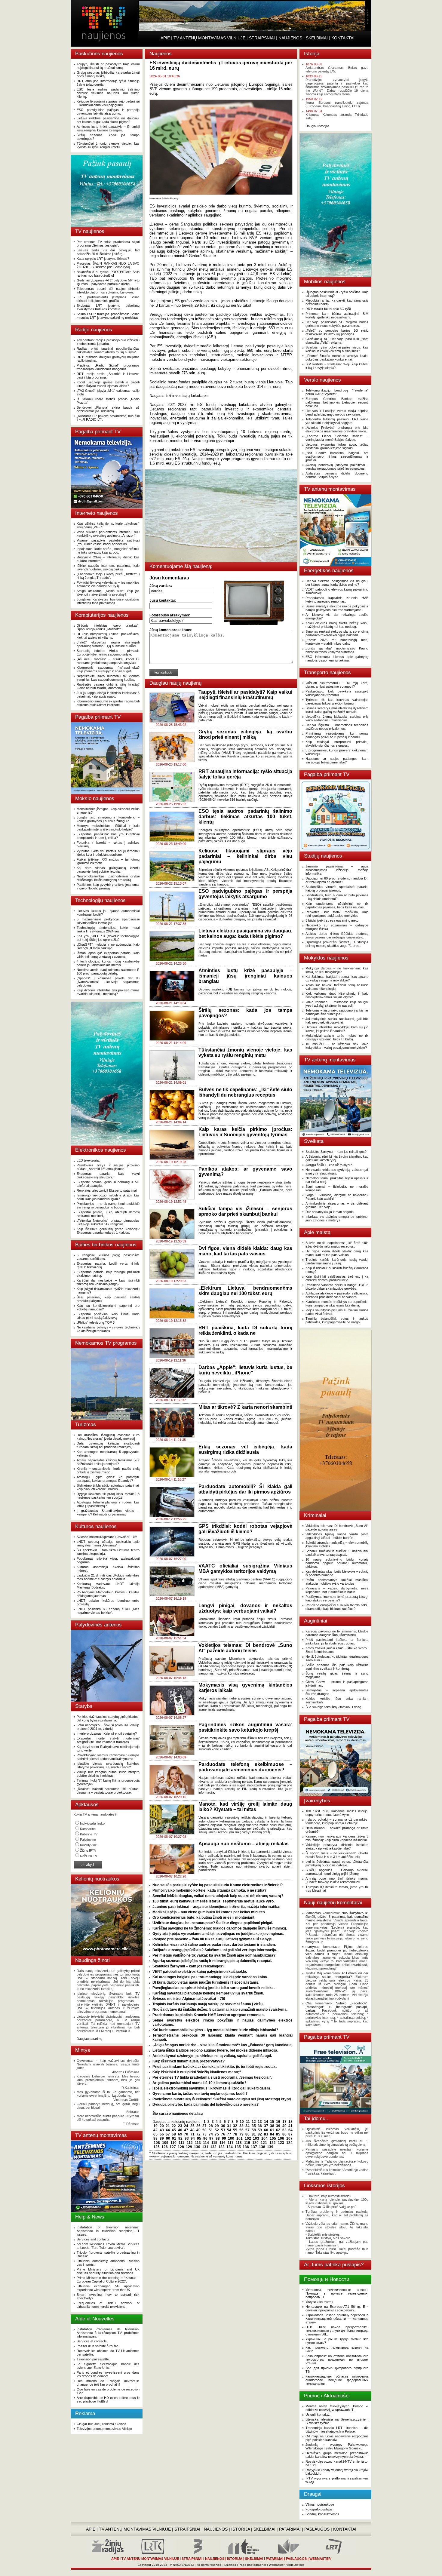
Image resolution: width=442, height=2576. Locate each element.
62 (278, 2130)
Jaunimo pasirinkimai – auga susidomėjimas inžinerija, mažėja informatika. (216, 1907)
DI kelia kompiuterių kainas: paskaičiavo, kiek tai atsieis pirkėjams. (108, 636)
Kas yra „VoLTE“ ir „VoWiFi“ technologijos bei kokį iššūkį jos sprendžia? (108, 938)
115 (214, 2143)
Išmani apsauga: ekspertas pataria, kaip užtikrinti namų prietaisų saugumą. (108, 955)
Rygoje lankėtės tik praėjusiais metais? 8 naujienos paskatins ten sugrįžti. (108, 1496)
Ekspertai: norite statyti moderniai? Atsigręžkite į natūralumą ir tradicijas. (108, 1740)
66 (162, 2134)
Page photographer (252, 2565)
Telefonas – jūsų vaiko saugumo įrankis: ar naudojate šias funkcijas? (337, 1012)
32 (235, 2126)
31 (229, 2126)
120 (255, 2143)
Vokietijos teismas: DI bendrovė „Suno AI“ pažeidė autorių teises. (337, 1527)
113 (198, 2143)
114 (206, 2143)
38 (272, 2126)
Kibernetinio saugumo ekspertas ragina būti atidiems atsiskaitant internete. (108, 703)
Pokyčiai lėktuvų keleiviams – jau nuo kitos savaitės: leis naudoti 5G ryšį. (108, 584)
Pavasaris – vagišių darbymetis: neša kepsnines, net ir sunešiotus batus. (337, 1590)
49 (198, 2130)
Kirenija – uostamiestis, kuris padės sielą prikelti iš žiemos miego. (108, 1470)
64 (290, 2130)
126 (165, 2147)
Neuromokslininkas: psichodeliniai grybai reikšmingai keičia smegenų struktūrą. (108, 878)
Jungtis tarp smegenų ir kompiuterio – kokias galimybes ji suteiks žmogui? (108, 819)
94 (193, 2138)
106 (281, 2138)
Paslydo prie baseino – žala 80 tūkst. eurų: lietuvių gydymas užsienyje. (213, 1939)
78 (235, 2134)
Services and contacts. (94, 2239)
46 (180, 2130)
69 (180, 2134)
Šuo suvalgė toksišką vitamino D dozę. (334, 1707)
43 (162, 2130)
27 (204, 2126)
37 (266, 2126)
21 (168, 2126)
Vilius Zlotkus (295, 2565)
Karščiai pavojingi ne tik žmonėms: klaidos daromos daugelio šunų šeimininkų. (220, 1928)
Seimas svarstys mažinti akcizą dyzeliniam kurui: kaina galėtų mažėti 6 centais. (337, 710)
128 (181, 2147)
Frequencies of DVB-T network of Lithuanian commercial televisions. (108, 2305)
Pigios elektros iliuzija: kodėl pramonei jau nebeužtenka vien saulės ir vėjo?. (337, 1950)
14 (266, 2122)
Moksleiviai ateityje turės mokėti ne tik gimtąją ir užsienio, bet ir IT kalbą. (337, 1037)
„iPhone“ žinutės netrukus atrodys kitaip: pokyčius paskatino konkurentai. (337, 358)
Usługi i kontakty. (318, 2415)
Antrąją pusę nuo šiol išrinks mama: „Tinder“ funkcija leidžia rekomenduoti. (337, 1880)
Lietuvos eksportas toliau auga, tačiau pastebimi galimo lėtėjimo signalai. (337, 446)
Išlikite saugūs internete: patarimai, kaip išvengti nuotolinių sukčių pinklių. (108, 567)
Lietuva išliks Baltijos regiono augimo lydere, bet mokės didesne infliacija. (215, 2050)
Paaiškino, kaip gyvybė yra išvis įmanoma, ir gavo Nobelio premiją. (108, 886)
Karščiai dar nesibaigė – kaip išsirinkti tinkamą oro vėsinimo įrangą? (108, 1282)
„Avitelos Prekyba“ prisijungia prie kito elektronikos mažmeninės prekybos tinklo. (337, 429)
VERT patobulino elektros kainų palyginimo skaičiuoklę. (200, 1972)
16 (278, 2122)
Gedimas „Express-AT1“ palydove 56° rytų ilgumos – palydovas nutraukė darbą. (108, 282)
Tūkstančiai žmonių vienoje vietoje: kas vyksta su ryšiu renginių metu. (108, 145)
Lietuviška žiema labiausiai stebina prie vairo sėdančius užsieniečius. (337, 718)
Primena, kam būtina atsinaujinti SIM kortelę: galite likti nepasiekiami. (337, 315)
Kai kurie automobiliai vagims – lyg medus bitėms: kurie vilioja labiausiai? (215, 2030)
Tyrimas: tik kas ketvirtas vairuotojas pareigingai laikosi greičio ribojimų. (337, 702)
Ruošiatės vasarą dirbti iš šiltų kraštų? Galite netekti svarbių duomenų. (108, 686)
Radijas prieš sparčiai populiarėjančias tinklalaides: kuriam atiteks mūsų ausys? (108, 350)
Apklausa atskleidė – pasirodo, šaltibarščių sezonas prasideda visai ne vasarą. (337, 1295)
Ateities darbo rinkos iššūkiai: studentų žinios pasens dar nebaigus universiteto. (337, 935)
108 (157, 2143)
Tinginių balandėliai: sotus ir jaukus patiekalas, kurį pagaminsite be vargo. (337, 1320)
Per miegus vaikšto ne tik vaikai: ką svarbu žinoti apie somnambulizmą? (214, 1955)
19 (155, 2126)
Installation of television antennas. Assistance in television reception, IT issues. (108, 2231)
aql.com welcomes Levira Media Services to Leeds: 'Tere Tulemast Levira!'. (108, 2246)
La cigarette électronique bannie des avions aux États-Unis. (108, 2366)
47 (186, 2130)
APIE (165, 38)
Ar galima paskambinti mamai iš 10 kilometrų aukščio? (199, 2083)
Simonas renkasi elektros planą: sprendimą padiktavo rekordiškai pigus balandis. (337, 633)
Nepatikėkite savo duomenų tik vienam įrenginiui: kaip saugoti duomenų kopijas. (108, 678)
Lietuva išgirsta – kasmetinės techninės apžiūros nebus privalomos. (337, 727)
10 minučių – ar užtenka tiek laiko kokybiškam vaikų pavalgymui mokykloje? (337, 1046)
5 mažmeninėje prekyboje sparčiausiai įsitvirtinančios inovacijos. (108, 921)
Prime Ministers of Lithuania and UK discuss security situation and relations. (108, 2271)
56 (241, 2130)
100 (231, 2138)
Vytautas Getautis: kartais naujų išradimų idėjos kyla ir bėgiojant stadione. (108, 853)
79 (241, 2134)
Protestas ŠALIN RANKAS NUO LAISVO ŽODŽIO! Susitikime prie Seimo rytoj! (108, 265)
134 (230, 2147)
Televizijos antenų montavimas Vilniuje (104, 2429)
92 (180, 2138)
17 (284, 2122)
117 (231, 2143)
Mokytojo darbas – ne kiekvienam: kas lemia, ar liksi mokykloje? (337, 970)
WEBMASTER (320, 2559)
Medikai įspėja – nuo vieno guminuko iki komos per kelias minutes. (209, 1912)
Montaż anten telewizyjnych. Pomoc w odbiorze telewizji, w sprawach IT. (337, 2408)
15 (272, 2122)
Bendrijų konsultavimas (322, 2514)
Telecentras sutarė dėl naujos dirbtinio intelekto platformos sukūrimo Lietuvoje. (108, 290)
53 (223, 2130)
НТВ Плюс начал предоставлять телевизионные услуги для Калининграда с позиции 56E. (337, 2331)
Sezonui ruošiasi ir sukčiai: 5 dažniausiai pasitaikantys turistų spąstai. (337, 1553)
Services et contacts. (92, 2341)
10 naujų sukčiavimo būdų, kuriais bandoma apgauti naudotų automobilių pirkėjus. (337, 1563)
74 (211, 2134)
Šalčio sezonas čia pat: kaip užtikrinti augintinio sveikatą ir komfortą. (337, 1667)
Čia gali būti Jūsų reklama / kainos (101, 2424)
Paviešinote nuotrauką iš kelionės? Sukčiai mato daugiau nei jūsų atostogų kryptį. (222, 2099)
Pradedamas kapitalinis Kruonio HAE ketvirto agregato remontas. (209, 2015)
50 (204, 2130)
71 (192, 2134)
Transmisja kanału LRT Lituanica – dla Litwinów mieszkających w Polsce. (337, 2430)
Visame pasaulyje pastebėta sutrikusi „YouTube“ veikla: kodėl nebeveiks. (108, 542)
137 (254, 2147)
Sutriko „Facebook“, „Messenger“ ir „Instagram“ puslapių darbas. (337, 2007)
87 (290, 2134)
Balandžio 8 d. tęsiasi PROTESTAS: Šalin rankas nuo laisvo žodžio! (108, 274)
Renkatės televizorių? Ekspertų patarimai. (107, 1190)
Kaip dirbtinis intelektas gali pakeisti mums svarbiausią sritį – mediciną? (108, 992)
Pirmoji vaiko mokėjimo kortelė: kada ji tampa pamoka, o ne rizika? (209, 1890)
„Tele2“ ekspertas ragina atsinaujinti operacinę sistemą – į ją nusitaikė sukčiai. (108, 644)
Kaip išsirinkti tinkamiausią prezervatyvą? (189, 2061)
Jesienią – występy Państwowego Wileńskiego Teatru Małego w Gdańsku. (337, 2446)
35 (254, 2126)
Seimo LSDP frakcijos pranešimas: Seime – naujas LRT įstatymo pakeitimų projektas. (108, 316)
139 (270, 2147)
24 (186, 2126)
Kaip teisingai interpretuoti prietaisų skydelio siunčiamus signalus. (337, 744)
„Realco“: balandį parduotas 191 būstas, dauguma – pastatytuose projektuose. (108, 1791)
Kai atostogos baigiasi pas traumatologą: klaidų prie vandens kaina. (210, 1977)
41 (290, 2126)
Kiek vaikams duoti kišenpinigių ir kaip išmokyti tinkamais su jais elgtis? (337, 995)
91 (174, 2138)
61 (272, 2130)
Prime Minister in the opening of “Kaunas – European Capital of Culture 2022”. (108, 2280)
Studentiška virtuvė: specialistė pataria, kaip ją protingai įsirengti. (337, 889)
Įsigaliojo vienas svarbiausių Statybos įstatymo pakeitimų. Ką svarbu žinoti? (108, 1765)
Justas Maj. (314, 1973)
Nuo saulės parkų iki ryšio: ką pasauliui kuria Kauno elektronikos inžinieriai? (218, 1885)
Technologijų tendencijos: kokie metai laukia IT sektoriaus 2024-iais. (108, 929)
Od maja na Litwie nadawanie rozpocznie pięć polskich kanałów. (337, 2438)
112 (190, 2143)
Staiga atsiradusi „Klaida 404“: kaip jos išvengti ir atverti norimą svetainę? (108, 593)
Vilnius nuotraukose (320, 2504)
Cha (308, 2003)
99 (224, 2138)
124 (289, 2143)
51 (211, 2130)
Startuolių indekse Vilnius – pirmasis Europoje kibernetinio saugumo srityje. (108, 652)
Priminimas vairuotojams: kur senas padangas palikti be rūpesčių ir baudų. (337, 735)
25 (192, 2126)
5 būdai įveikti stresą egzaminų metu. (332, 920)
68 (174, 2134)
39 (278, 2126)
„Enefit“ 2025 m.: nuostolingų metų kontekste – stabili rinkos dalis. (337, 642)
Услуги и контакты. (320, 2302)
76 (223, 2134)
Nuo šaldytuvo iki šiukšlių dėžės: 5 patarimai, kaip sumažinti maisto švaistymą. (220, 2010)
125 (157, 2147)
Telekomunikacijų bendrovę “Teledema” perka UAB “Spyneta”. (337, 392)
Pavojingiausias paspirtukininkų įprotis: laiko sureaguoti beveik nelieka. (213, 1988)
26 (198, 2126)
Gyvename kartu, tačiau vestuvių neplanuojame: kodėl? (200, 2094)
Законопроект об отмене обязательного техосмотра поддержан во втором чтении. (337, 2360)
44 (168, 2130)
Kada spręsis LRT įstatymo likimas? (103, 259)
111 (181, 2143)
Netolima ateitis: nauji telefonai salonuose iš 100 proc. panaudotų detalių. (108, 972)
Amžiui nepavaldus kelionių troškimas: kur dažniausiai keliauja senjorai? (108, 1462)
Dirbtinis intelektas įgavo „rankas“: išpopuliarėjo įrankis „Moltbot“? (108, 627)
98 (218, 2138)
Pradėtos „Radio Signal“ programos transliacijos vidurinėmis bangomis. (108, 367)
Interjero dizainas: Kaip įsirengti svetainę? (107, 1733)
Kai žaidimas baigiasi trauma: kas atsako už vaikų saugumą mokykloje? (337, 978)
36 (260, 2126)
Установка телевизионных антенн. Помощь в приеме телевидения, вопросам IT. (337, 2293)
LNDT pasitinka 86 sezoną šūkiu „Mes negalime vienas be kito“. (108, 1611)
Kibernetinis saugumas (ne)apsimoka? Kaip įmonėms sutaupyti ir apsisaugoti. (108, 669)
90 (168, 2138)
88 (155, 2138)
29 (217, 2126)
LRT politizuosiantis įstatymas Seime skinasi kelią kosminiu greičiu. (108, 299)
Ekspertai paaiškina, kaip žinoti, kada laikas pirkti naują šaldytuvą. (108, 1316)
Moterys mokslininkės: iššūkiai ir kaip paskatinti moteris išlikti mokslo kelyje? (108, 827)
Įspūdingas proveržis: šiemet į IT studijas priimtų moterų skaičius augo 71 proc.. (337, 944)
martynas (312, 1947)
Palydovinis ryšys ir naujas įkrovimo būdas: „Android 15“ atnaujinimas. (108, 1167)
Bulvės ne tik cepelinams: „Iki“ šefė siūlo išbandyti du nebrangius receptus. (337, 1245)
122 (273, 2143)
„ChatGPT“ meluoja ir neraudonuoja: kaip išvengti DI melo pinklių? (108, 946)
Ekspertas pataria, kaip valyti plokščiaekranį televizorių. (108, 1175)
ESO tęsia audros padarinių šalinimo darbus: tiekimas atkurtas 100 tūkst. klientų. (108, 93)
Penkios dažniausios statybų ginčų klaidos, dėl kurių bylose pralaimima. (108, 1718)
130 (197, 2147)
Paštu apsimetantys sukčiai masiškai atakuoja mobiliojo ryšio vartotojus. (337, 1582)
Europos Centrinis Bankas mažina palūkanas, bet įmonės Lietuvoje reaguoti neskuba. (337, 402)
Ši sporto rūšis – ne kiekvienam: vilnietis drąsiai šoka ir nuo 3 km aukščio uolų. (337, 1855)
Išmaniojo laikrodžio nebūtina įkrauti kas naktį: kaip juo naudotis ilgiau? (108, 1197)
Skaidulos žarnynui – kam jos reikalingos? (188, 1966)
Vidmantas (313, 1913)
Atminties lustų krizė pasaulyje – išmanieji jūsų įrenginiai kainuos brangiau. (108, 128)
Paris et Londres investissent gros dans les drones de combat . (108, 2374)
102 (248, 2138)
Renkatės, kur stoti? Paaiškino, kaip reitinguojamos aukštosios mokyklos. (337, 914)
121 (264, 2143)
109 (165, 2143)
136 (246, 2147)
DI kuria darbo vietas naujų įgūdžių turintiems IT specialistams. (206, 1982)
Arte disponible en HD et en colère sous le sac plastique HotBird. (108, 2399)
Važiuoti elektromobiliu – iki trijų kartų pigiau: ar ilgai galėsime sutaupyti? (337, 685)
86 (284, 2134)
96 (205, 2138)
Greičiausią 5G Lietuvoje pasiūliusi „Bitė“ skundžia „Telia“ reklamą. (337, 341)
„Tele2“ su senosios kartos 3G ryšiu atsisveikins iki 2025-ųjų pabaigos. (337, 332)
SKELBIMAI (317, 38)
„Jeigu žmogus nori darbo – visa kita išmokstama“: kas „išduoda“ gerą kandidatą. (223, 2045)
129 (189, 2147)
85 (278, 2134)
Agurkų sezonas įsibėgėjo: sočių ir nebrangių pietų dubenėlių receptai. (212, 1961)
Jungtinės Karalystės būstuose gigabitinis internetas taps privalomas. (108, 601)
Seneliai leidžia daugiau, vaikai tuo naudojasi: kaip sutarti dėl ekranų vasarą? (218, 1896)
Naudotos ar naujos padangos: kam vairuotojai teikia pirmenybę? (337, 760)
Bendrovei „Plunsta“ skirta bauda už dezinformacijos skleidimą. (108, 409)
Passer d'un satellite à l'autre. (98, 2346)
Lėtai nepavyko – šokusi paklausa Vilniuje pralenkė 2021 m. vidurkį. (108, 1727)
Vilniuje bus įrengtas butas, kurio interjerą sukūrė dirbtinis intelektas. (108, 1774)
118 (239, 2143)
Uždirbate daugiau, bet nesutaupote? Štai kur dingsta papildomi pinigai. (213, 1923)
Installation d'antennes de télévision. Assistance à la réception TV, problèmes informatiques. (108, 2333)
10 (242, 2122)
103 (256, 2138)
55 (235, 2130)
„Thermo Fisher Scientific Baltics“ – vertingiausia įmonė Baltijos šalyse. (337, 438)
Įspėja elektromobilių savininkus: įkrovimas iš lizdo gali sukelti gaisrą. (212, 2088)
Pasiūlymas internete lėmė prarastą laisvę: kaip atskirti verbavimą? (337, 1598)
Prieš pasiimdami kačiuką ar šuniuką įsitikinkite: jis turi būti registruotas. (215, 2067)
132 (213, 2147)
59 (260, 2130)
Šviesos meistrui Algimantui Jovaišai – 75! (107, 1537)
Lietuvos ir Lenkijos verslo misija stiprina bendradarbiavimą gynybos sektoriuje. (337, 413)
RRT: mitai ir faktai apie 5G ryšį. (328, 309)
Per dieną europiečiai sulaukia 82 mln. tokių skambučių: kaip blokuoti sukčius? (337, 1607)
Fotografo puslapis (319, 2509)
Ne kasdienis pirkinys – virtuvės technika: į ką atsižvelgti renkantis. (108, 1329)
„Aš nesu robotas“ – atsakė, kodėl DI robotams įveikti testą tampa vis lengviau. (108, 661)
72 (198, 2134)
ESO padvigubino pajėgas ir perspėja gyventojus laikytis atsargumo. (108, 112)
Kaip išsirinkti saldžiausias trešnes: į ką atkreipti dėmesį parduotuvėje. (337, 1278)
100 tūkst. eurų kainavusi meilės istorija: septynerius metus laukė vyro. (213, 1901)
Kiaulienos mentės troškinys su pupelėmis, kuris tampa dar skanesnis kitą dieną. (337, 1303)
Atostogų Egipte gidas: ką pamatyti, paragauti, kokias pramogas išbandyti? (108, 1479)
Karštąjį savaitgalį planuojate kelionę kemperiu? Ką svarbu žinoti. (208, 1993)
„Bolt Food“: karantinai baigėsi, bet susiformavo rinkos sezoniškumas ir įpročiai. (337, 456)
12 (254, 2122)
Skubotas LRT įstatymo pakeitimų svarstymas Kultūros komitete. (108, 307)
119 (247, 2143)
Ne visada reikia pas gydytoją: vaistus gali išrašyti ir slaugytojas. (337, 1171)
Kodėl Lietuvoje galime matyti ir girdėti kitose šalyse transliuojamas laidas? (108, 384)
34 (247, 2126)
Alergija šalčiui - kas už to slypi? (329, 1165)
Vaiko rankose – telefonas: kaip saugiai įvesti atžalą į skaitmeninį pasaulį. (337, 1004)
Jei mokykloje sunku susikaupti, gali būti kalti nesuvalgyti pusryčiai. (337, 1021)
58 (254, 2130)
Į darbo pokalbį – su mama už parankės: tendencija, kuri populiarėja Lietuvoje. (337, 1821)
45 (174, 2130)
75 (217, 2134)
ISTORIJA (241, 2529)
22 (174, 2126)
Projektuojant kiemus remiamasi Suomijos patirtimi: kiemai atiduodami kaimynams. (108, 1757)
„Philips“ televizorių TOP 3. (96, 1322)
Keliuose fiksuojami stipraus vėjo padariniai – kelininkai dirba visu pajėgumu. (108, 103)
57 (247, 2130)
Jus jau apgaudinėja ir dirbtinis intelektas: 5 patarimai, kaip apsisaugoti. (108, 695)
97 (211, 2138)
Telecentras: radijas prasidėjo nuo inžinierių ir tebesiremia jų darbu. (108, 342)
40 (284, 2126)
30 (223, 2126)
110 (173, 2143)
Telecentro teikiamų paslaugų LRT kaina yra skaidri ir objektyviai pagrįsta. (337, 421)
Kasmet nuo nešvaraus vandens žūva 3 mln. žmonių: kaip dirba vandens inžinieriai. (337, 1838)
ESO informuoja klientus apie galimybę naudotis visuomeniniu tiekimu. (337, 659)
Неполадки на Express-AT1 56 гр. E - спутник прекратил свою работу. (337, 2308)
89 (162, 2138)
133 (221, 2147)
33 (241, 2126)
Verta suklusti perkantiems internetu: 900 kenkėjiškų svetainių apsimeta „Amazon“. (108, 534)
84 (272, 2134)
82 (260, 2134)
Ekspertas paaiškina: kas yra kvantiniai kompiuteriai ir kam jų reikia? (108, 836)
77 (229, 2134)
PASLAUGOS (317, 2529)
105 (273, 2138)
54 (229, 2130)
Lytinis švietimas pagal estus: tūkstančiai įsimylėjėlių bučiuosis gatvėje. (337, 1863)
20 (162, 2126)
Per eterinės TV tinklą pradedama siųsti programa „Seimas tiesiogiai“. (108, 244)
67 (168, 2134)
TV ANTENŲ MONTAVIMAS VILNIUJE (209, 38)
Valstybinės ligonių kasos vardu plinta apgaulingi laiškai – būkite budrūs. (337, 1536)
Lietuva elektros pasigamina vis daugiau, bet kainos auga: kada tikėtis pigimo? (108, 120)
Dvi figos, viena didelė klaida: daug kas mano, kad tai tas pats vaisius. (337, 1253)
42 (155, 2130)
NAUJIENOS (290, 38)
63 (284, 2130)
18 (290, 2122)
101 (239, 2138)
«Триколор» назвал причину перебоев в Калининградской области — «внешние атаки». (337, 2319)
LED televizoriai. (88, 1160)
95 (199, 2138)
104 (264, 2138)
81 (254, 2134)
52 (217, 2130)
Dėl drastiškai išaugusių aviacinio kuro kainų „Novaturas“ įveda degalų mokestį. (108, 1437)
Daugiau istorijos (318, 126)
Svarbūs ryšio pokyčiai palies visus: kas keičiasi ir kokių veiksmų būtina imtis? (337, 349)
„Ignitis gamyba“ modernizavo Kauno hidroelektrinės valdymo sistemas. (337, 650)
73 (204, 2134)
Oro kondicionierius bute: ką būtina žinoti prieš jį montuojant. (204, 1917)
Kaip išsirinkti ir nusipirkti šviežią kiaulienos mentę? (197, 2072)
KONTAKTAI (343, 38)
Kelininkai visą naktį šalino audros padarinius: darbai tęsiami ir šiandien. (214, 1945)
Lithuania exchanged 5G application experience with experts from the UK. (108, 2288)
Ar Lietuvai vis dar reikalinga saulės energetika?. (337, 1975)
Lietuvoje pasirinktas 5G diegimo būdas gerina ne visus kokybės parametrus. (337, 324)
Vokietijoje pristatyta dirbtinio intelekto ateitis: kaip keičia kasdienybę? (337, 1847)
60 (266, 2130)
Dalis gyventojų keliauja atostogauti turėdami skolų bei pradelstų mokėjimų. (108, 1445)
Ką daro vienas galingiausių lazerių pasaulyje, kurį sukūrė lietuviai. (108, 870)
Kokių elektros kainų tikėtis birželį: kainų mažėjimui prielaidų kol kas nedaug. (337, 625)
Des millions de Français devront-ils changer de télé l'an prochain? (108, 2383)
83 (266, 2134)
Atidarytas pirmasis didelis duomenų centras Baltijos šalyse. (337, 475)
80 (247, 2134)
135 (238, 2147)
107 (289, 2138)
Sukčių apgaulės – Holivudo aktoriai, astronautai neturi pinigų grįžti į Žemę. (337, 1872)
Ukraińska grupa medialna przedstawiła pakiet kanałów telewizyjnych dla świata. (337, 2455)
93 (187, 2138)
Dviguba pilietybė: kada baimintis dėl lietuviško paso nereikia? (206, 2105)
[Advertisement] (107, 191)
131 (205, 2147)
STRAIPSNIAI (262, 38)
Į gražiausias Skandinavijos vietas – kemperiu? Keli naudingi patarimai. (108, 1512)
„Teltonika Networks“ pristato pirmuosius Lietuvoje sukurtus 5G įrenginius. (108, 1222)
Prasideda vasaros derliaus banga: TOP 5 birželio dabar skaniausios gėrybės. (337, 1287)
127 (173, 2147)
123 (281, 2143)
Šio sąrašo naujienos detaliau (178, 2114)
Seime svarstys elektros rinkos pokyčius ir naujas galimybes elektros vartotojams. (337, 608)
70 (186, 2134)
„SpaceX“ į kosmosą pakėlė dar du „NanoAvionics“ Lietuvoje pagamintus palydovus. (108, 982)
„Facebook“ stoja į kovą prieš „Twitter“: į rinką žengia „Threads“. (108, 576)
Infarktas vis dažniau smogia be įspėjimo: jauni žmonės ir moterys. (337, 1218)
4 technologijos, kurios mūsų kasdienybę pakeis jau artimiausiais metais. (108, 963)
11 (248, 2122)
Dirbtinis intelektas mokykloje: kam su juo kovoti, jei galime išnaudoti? (337, 1029)
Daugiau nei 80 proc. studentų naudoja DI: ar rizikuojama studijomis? (337, 880)
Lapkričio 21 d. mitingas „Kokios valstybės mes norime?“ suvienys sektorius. (108, 1577)
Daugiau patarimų (89, 2039)
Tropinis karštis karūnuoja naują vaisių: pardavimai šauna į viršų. (208, 2004)
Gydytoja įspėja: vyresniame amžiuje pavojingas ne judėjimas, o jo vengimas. (218, 1934)
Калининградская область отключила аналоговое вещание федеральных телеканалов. (337, 2380)
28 (211, 2126)
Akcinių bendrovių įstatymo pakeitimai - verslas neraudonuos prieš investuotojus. (337, 467)
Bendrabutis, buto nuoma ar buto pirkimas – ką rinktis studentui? (337, 897)
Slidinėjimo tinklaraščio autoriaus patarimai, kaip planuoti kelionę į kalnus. (108, 1487)
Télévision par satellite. (93, 2359)
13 (260, 2122)
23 (180, 2126)
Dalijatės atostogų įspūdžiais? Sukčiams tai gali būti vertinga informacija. (215, 1950)
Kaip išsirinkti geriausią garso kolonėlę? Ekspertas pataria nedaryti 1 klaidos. (108, 1231)
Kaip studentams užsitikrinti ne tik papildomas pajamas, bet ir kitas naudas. (337, 905)
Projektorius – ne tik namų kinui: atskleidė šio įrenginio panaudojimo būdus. (108, 1205)
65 (155, 2134)
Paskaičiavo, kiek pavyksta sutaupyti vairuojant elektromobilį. (337, 693)
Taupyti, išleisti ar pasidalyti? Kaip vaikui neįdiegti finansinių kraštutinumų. (108, 66)
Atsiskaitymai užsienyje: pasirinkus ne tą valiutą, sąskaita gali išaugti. (212, 2056)
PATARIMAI (290, 2529)
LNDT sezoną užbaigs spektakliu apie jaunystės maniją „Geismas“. (108, 1543)
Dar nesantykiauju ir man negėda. (330, 1212)
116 (223, 2143)
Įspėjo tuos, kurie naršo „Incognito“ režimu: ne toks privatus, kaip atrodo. (108, 551)
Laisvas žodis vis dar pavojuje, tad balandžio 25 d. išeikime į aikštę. (108, 252)
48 (192, 2130)
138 (262, 2147)
